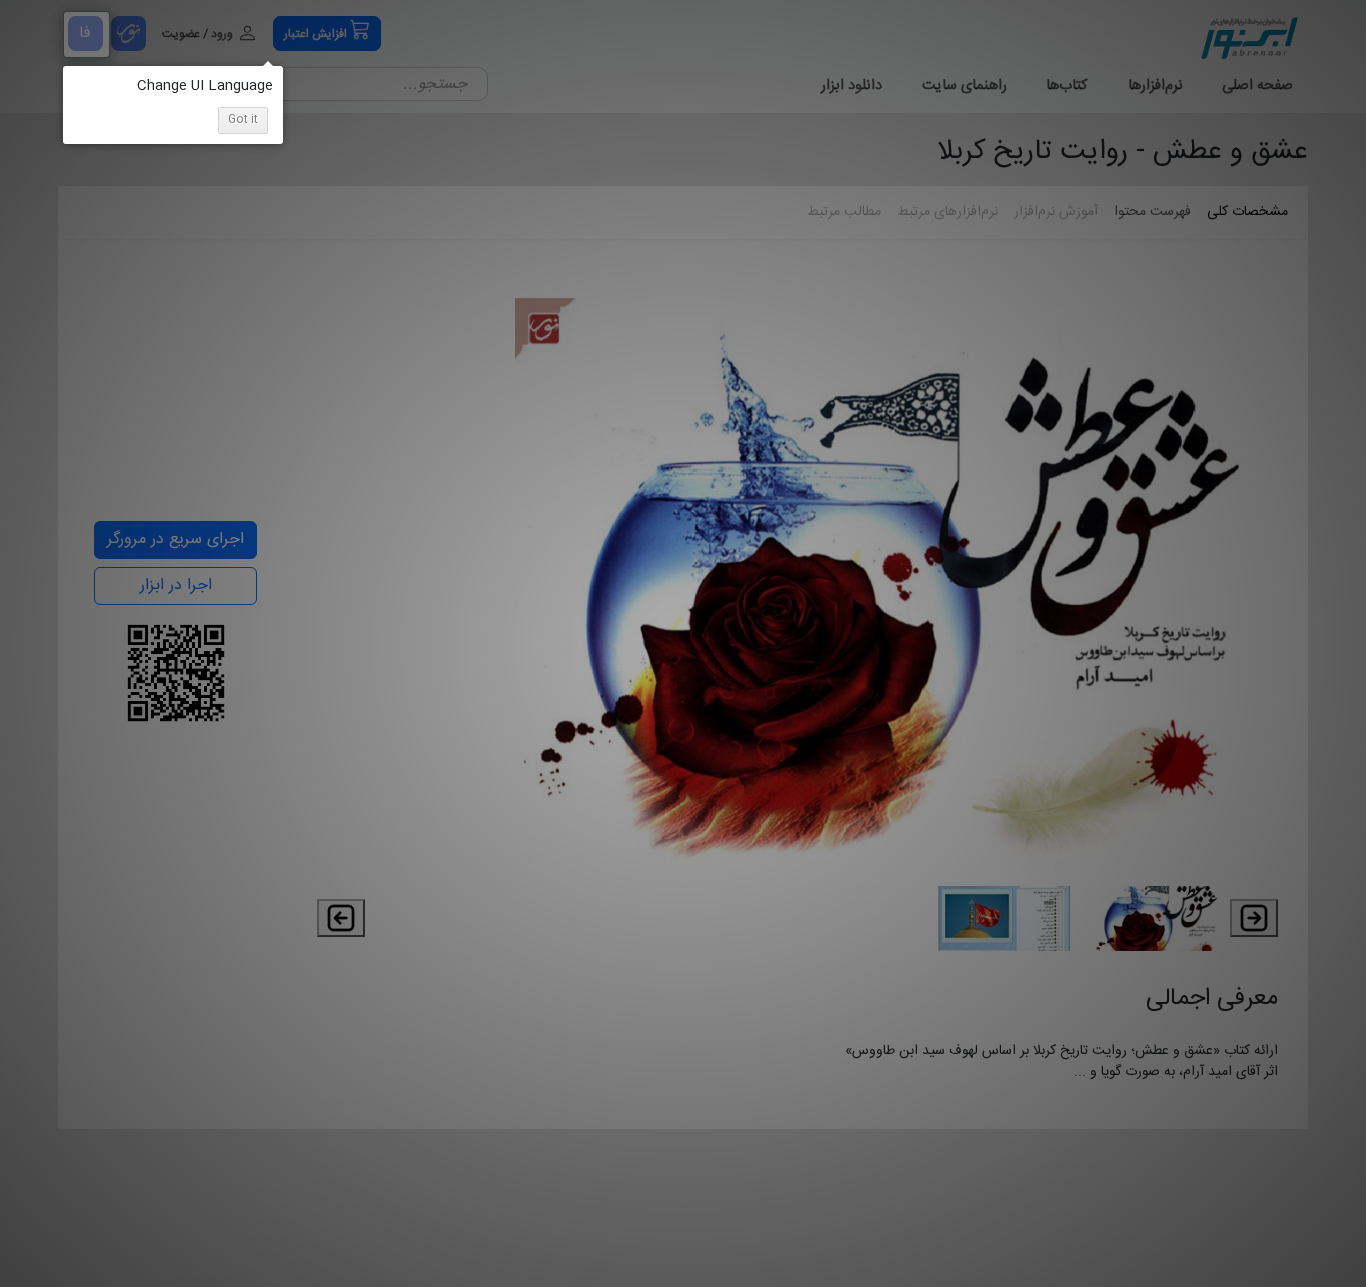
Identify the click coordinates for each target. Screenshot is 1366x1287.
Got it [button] (243, 120)
